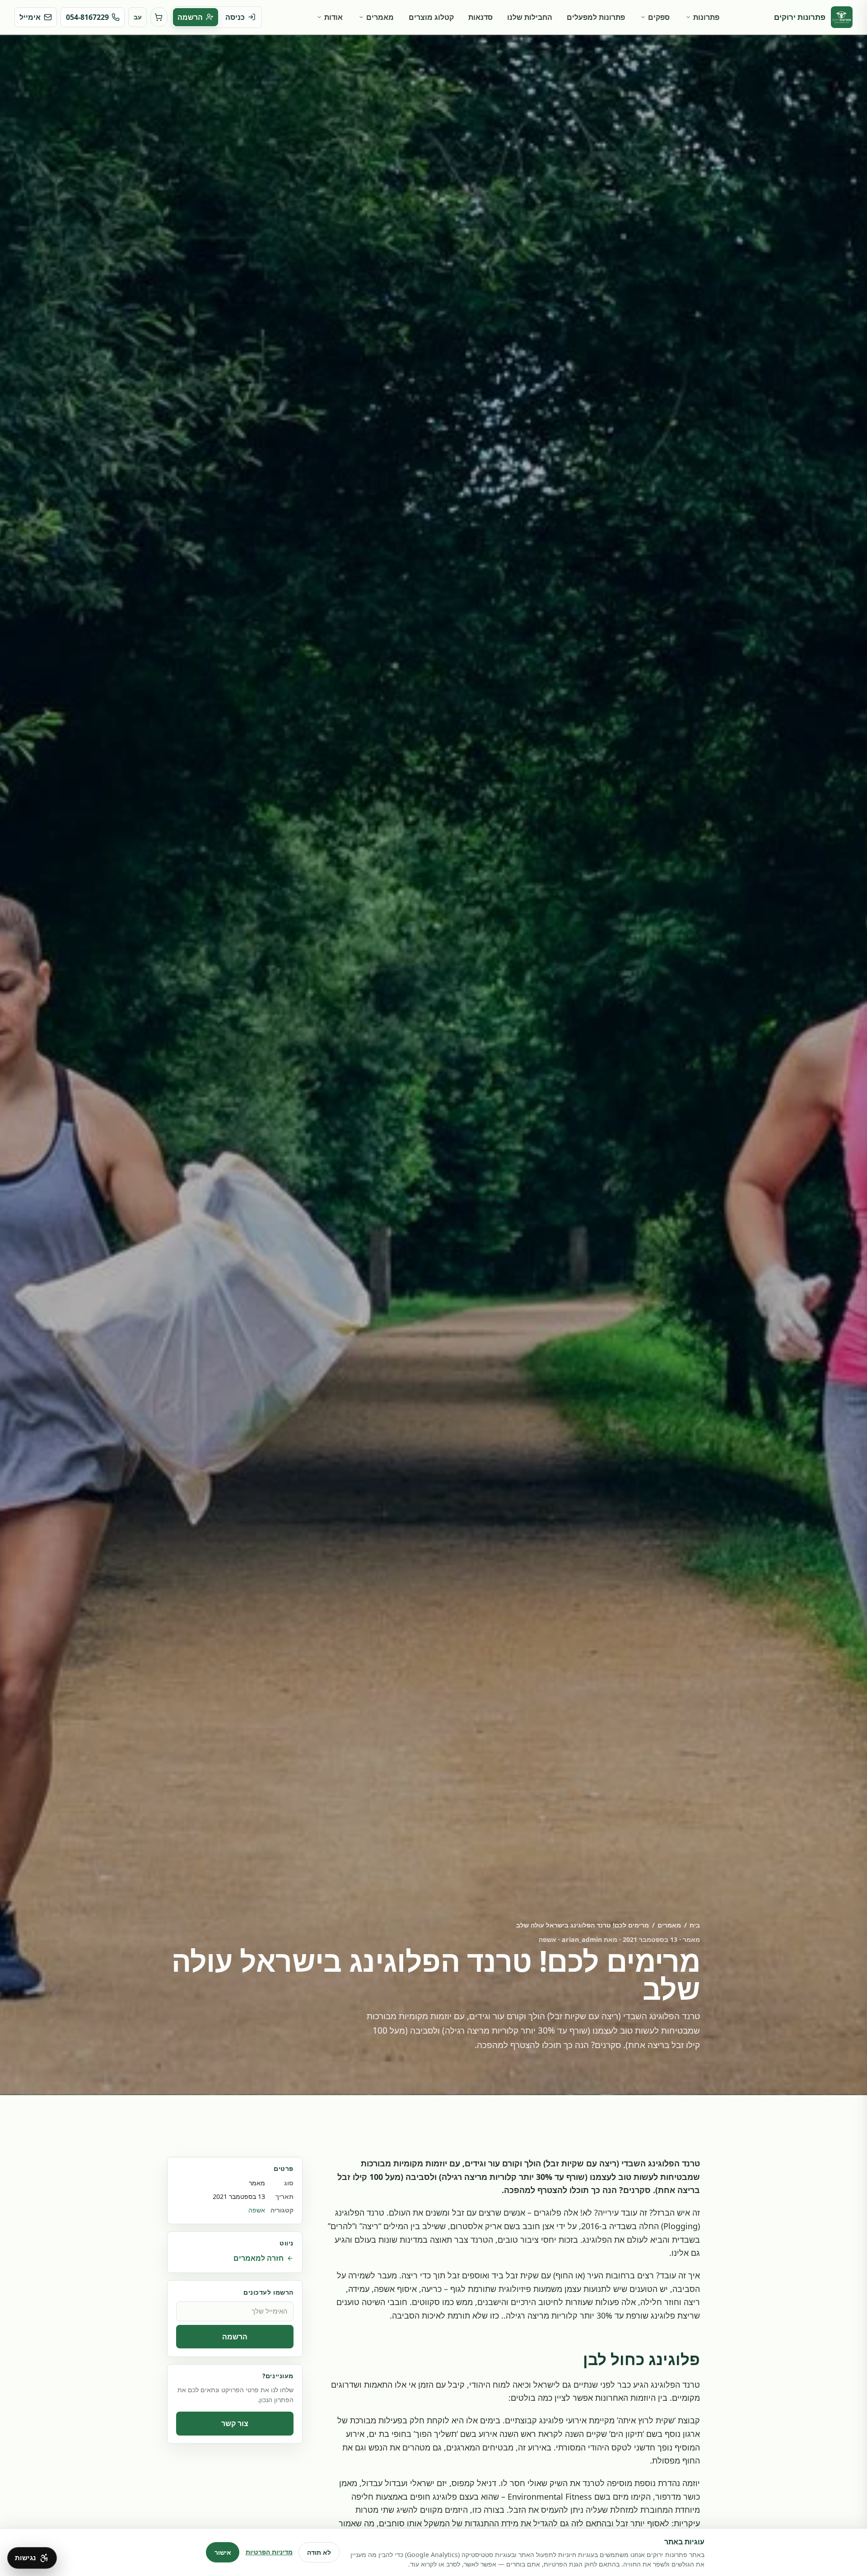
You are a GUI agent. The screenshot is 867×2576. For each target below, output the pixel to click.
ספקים (659, 17)
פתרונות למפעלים (596, 17)
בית (695, 1925)
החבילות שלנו (530, 17)
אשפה (257, 2210)
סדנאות (480, 17)
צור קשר (235, 2424)
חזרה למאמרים (259, 2258)
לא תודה (319, 2552)
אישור (223, 2552)
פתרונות (706, 17)
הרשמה (235, 2337)
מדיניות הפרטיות (269, 2552)
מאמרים (380, 17)
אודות (333, 17)
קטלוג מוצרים (431, 17)
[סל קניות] (159, 17)
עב (138, 17)
